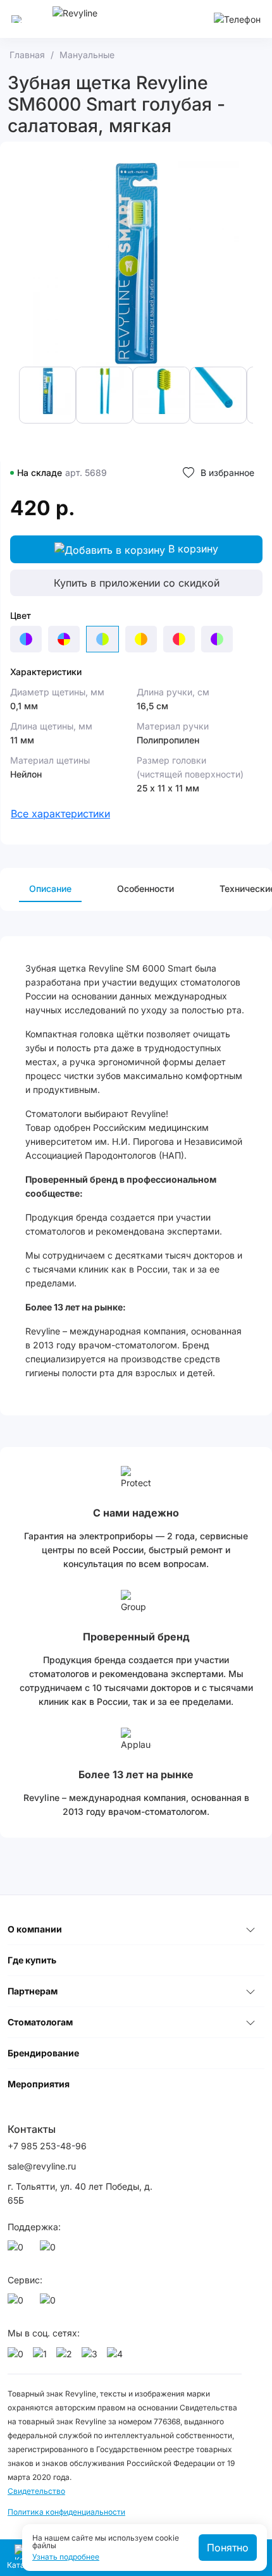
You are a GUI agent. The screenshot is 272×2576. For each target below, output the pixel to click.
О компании (35, 1929)
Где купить (32, 1960)
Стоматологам (40, 2022)
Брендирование (43, 2053)
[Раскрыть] (250, 1929)
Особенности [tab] (145, 888)
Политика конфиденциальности (66, 2512)
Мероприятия (39, 2084)
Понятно (228, 2548)
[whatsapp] (18, 2250)
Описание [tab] (50, 888)
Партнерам (33, 1991)
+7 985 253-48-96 (47, 2146)
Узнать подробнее (66, 2557)
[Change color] (26, 639)
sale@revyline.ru (42, 2166)
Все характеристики (60, 814)
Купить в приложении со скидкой (137, 583)
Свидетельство (36, 2491)
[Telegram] (50, 2250)
